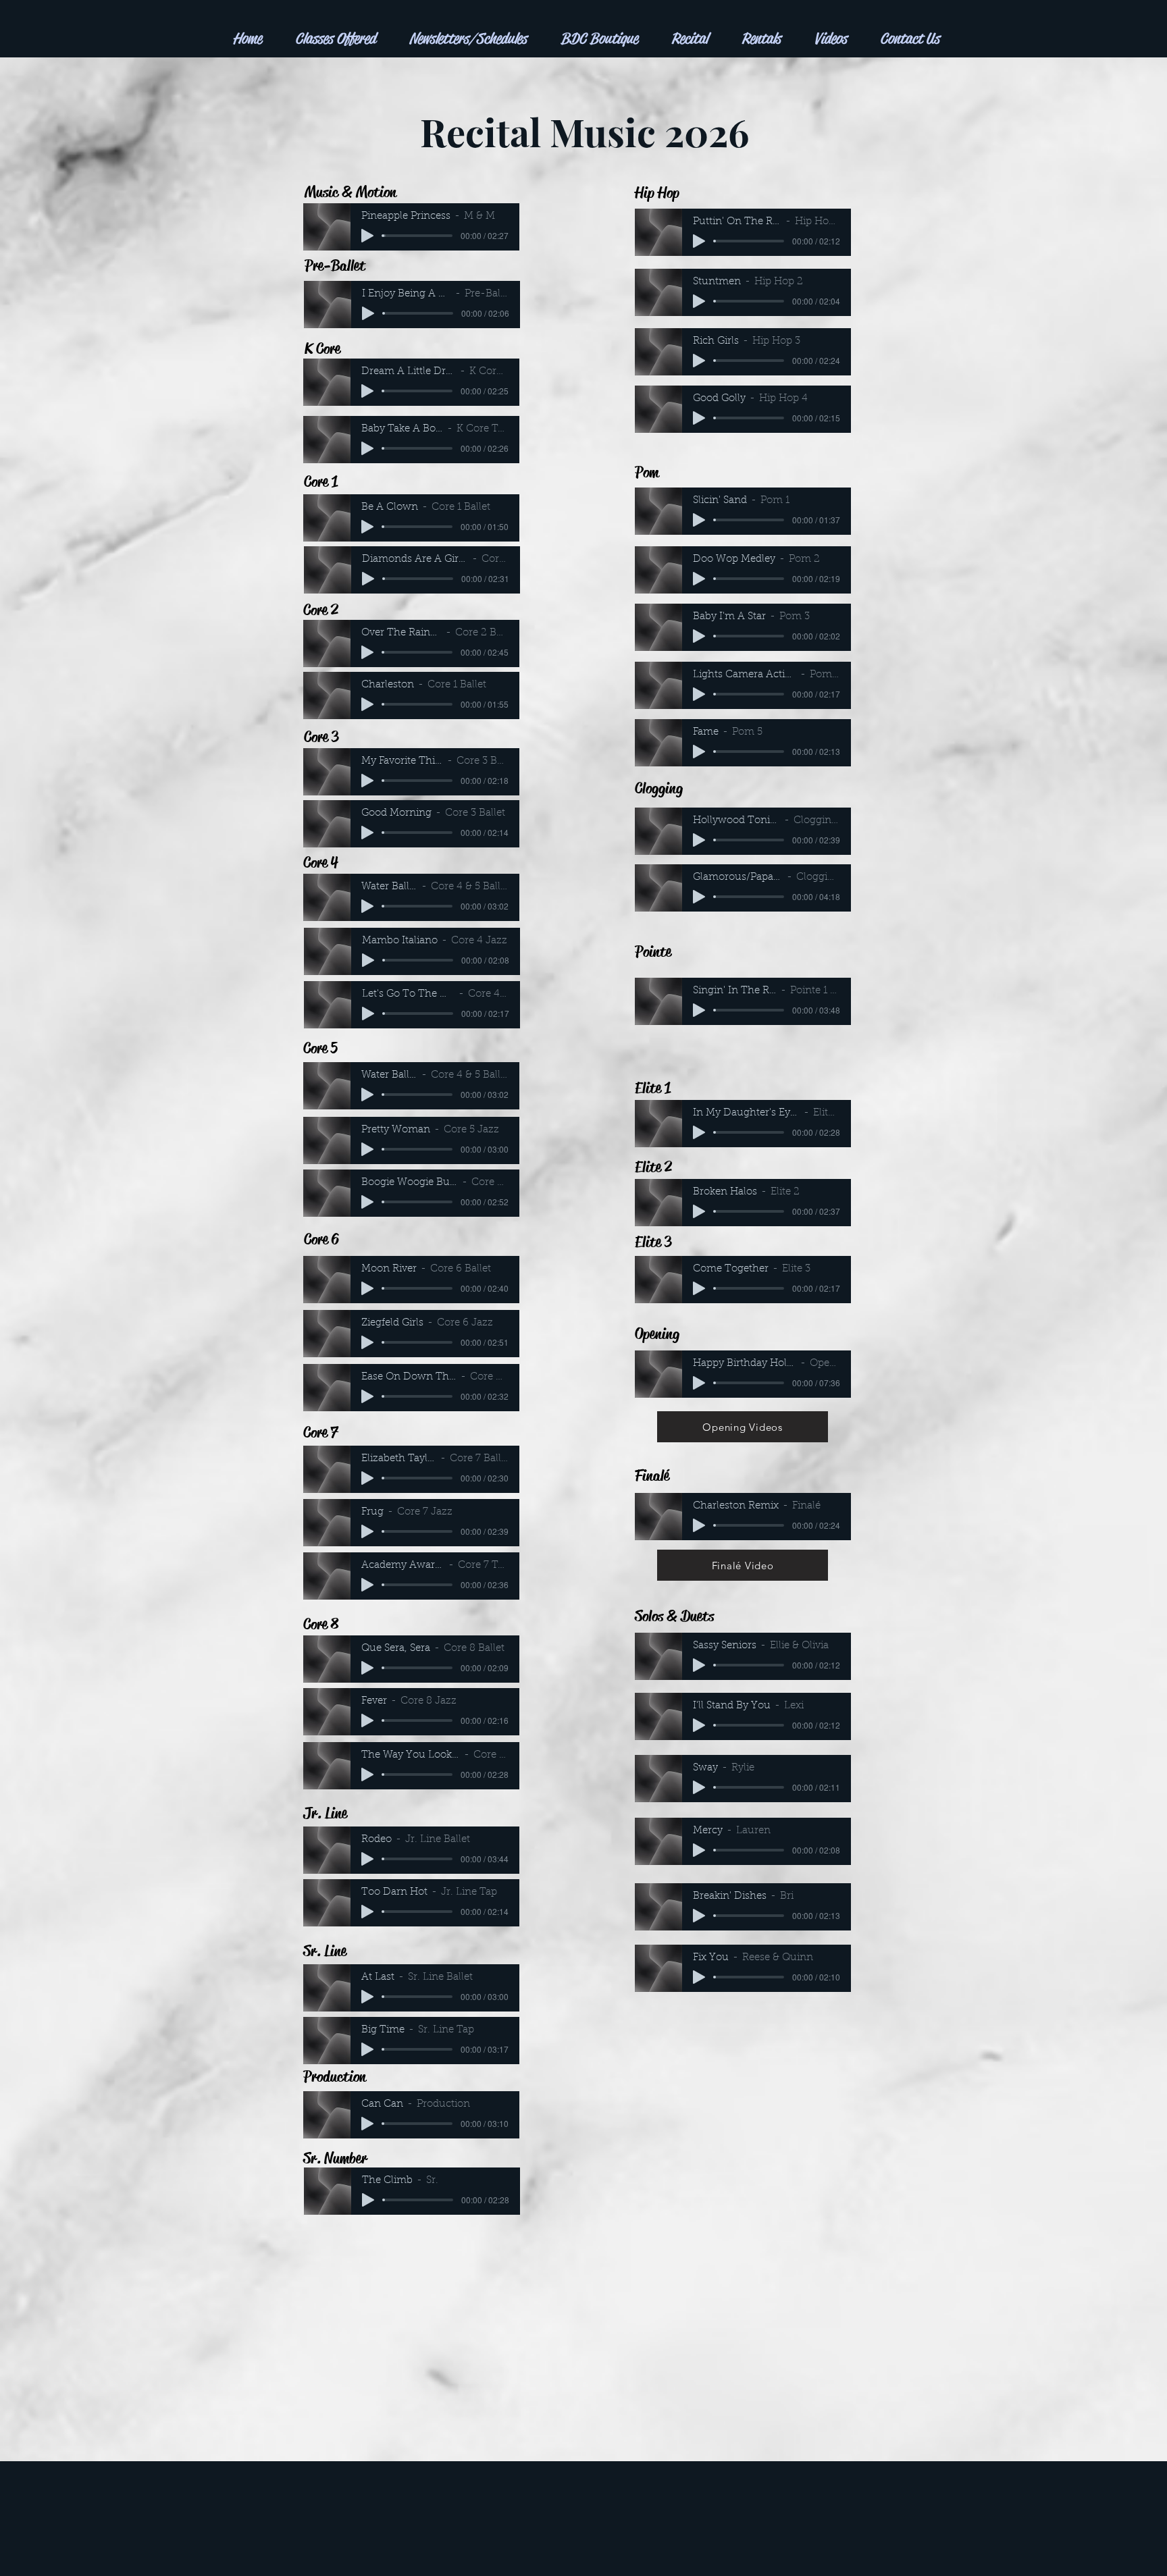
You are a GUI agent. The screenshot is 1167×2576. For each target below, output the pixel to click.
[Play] (367, 236)
